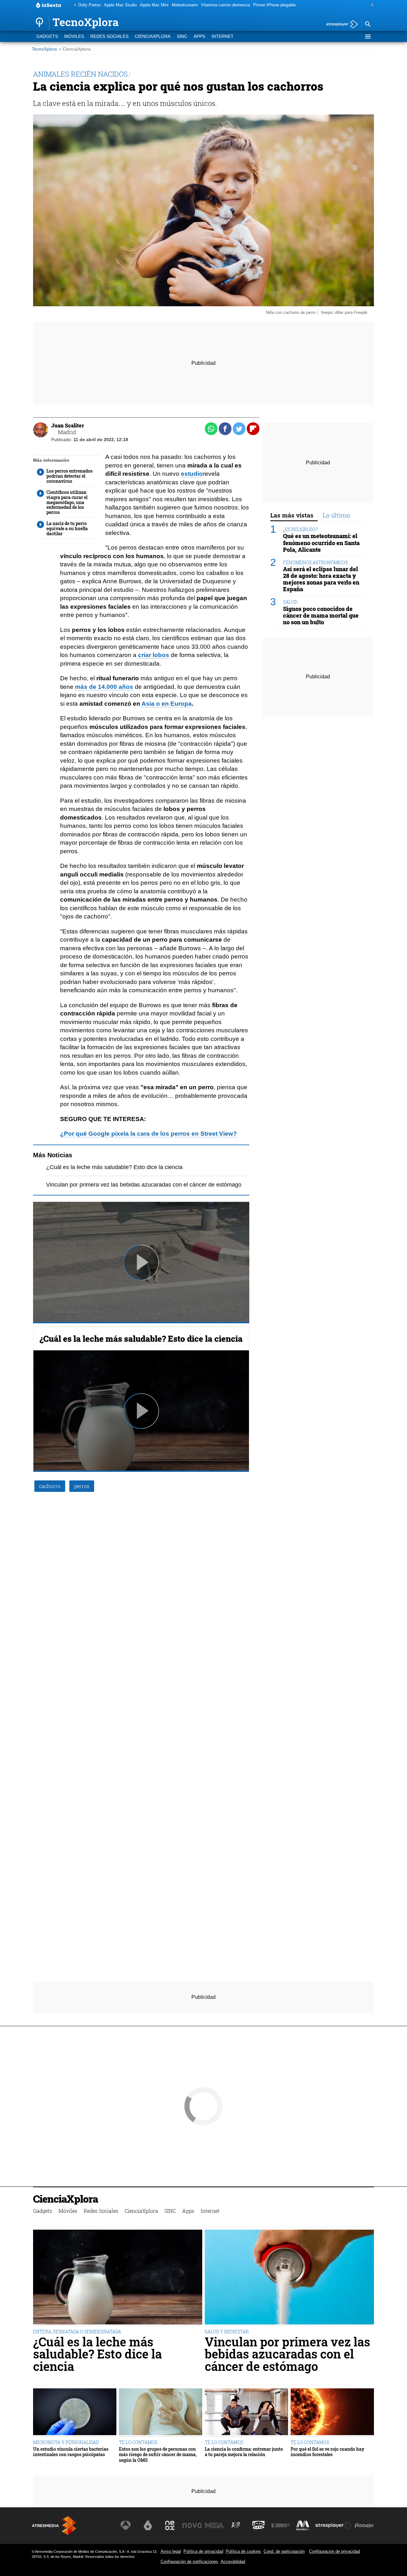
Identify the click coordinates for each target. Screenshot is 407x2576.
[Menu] (368, 37)
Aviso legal (171, 2551)
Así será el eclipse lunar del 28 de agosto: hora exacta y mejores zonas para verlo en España (321, 579)
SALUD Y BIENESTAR (227, 2332)
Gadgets (47, 36)
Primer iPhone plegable (274, 5)
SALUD (290, 602)
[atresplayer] (340, 25)
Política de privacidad (203, 2551)
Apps (199, 36)
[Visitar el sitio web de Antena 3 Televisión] (126, 2525)
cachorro (50, 1486)
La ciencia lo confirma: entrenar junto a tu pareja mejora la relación (244, 2452)
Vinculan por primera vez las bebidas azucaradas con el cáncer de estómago (144, 1185)
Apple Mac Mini (154, 5)
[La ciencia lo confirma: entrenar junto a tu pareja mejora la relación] (246, 2413)
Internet (223, 36)
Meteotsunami (185, 5)
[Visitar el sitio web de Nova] (192, 2525)
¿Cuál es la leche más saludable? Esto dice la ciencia (114, 1167)
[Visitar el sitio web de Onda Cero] (259, 2525)
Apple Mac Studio (120, 5)
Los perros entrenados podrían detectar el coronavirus (69, 476)
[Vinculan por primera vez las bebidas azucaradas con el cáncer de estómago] (289, 2278)
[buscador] (368, 24)
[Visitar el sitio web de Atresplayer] (334, 2525)
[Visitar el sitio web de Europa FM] (280, 2525)
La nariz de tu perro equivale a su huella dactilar (67, 529)
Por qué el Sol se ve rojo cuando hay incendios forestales (328, 2452)
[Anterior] (73, 5)
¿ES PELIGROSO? (300, 529)
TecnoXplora (44, 49)
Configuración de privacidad (335, 2551)
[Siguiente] (371, 5)
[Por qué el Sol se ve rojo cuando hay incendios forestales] (332, 2413)
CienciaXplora (153, 36)
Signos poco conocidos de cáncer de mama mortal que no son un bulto (321, 616)
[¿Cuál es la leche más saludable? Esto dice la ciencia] (118, 2278)
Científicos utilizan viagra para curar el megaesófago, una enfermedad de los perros (67, 502)
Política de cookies (243, 2551)
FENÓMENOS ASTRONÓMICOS (315, 562)
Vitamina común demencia (225, 5)
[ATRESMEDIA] (54, 2526)
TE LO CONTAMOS (138, 2442)
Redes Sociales (109, 36)
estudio (192, 474)
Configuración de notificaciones (189, 2562)
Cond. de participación (284, 2551)
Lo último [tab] (336, 515)
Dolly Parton (90, 5)
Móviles (74, 36)
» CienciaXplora (75, 49)
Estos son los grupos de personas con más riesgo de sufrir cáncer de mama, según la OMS (158, 2455)
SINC (182, 36)
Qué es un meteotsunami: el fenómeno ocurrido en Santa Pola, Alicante (321, 543)
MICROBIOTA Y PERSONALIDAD (66, 2442)
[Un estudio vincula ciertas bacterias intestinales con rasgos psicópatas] (75, 2413)
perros (82, 1486)
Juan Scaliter (68, 425)
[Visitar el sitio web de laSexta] (148, 2525)
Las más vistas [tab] (292, 515)
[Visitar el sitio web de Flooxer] (364, 2525)
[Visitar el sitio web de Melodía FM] (303, 2525)
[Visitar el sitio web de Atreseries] (236, 2525)
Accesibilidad (233, 2562)
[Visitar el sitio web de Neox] (170, 2525)
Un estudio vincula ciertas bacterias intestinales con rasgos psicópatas (71, 2452)
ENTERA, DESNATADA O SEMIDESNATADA (77, 2332)
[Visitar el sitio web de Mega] (214, 2525)
